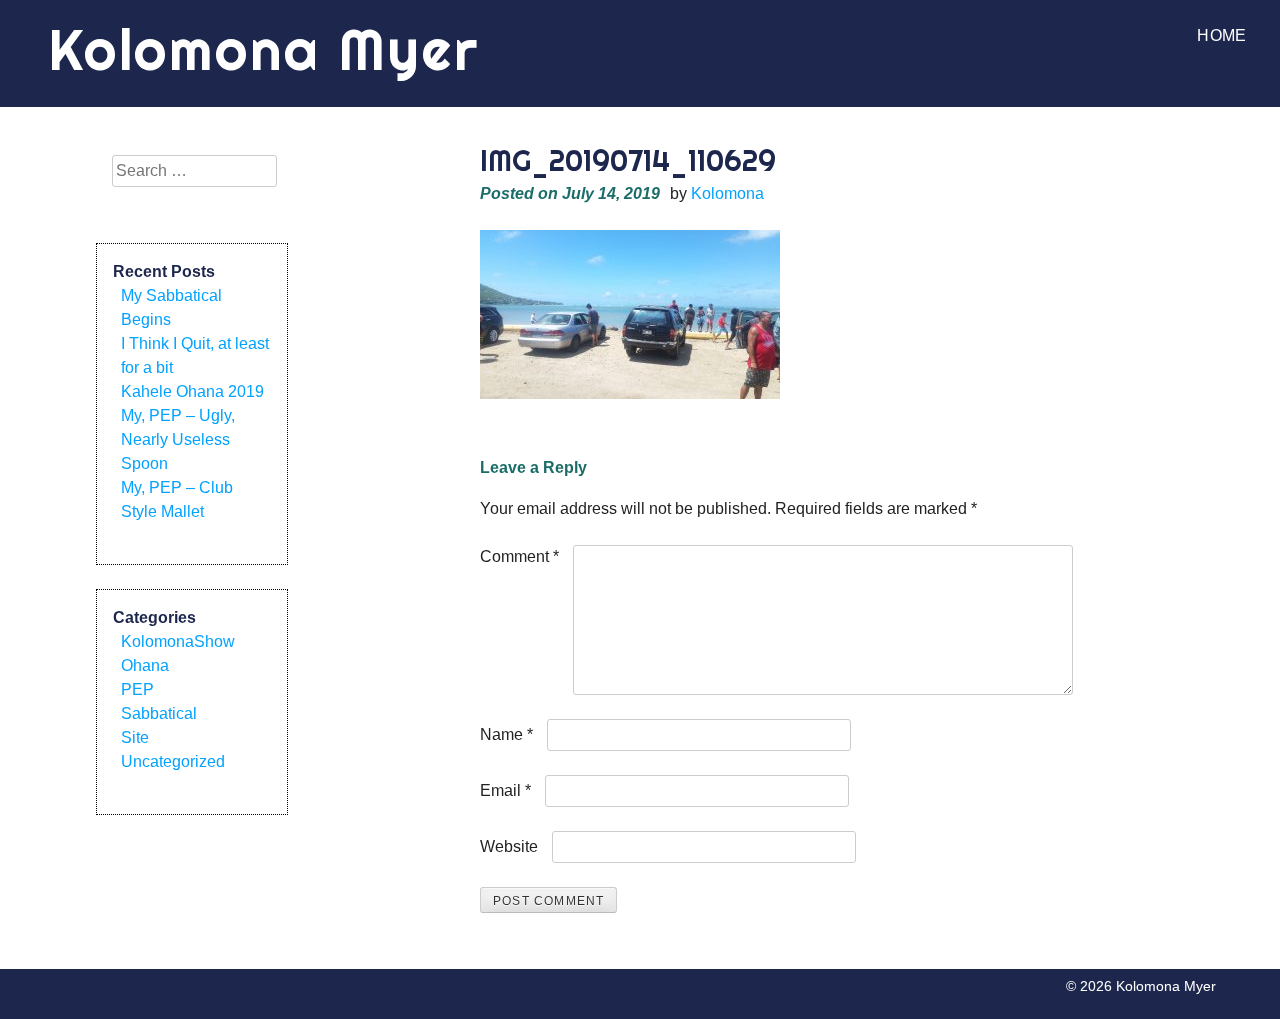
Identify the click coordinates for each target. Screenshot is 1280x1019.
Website (509, 846)
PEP (137, 689)
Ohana (145, 665)
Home (1221, 35)
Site (135, 737)
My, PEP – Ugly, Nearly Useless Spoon (178, 439)
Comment (519, 556)
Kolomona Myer (263, 49)
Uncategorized (173, 761)
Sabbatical (159, 713)
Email (505, 790)
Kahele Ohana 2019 (192, 391)
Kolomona (727, 193)
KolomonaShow (178, 641)
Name (506, 734)
